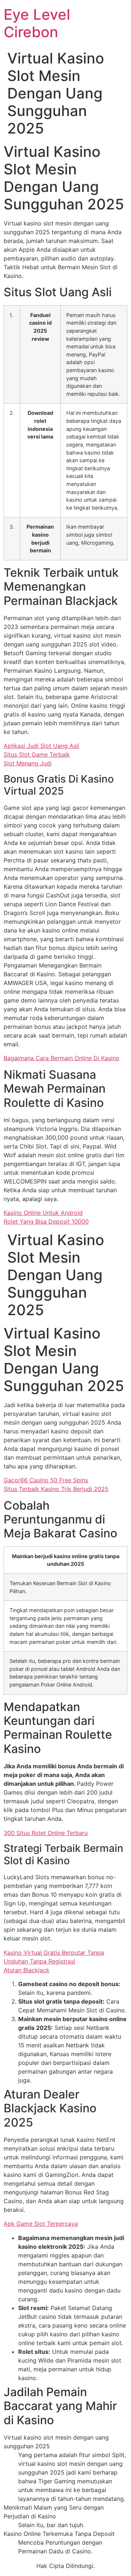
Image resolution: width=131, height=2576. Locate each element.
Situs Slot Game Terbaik (37, 754)
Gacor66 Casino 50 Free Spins (46, 1480)
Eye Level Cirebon (37, 23)
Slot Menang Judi (28, 763)
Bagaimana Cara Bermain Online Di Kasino (61, 1058)
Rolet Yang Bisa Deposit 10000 (46, 1221)
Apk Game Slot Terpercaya (41, 2224)
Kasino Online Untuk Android (43, 1213)
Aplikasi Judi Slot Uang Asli (41, 746)
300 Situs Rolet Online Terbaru (46, 1833)
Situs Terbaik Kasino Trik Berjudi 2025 (56, 1489)
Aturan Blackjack (27, 1970)
